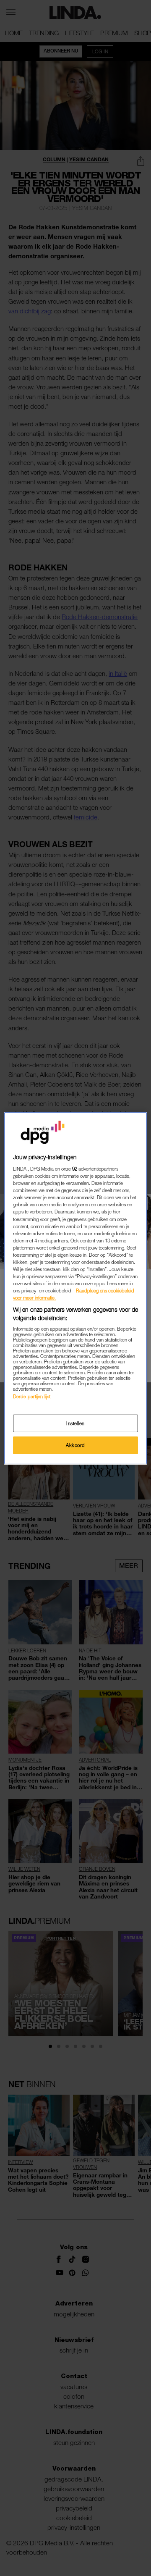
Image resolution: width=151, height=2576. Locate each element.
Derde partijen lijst (32, 1396)
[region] (75, 1288)
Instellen (75, 1423)
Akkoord (75, 1445)
